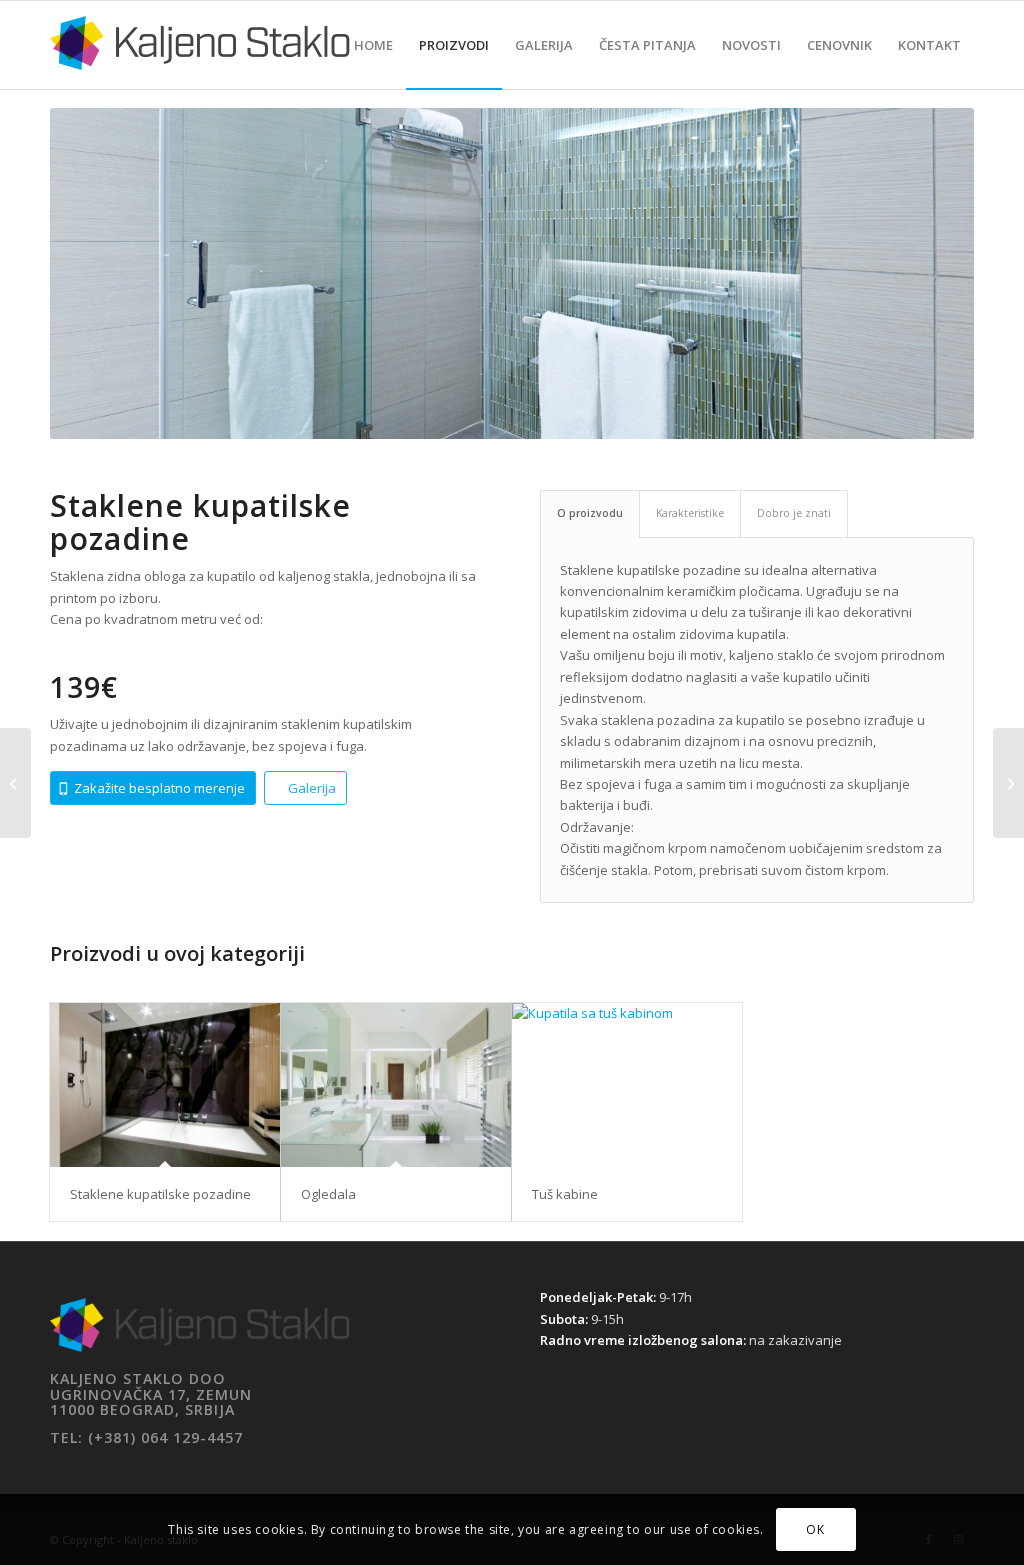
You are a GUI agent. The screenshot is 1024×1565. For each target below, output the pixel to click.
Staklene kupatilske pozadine (160, 1194)
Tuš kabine (565, 1194)
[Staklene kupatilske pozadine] (165, 1085)
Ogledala (328, 1194)
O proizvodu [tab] (590, 513)
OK (815, 1529)
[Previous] (95, 274)
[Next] (929, 274)
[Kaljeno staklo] (200, 60)
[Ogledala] (396, 1085)
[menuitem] (373, 45)
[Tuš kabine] (627, 1085)
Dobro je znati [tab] (794, 513)
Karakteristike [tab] (690, 513)
